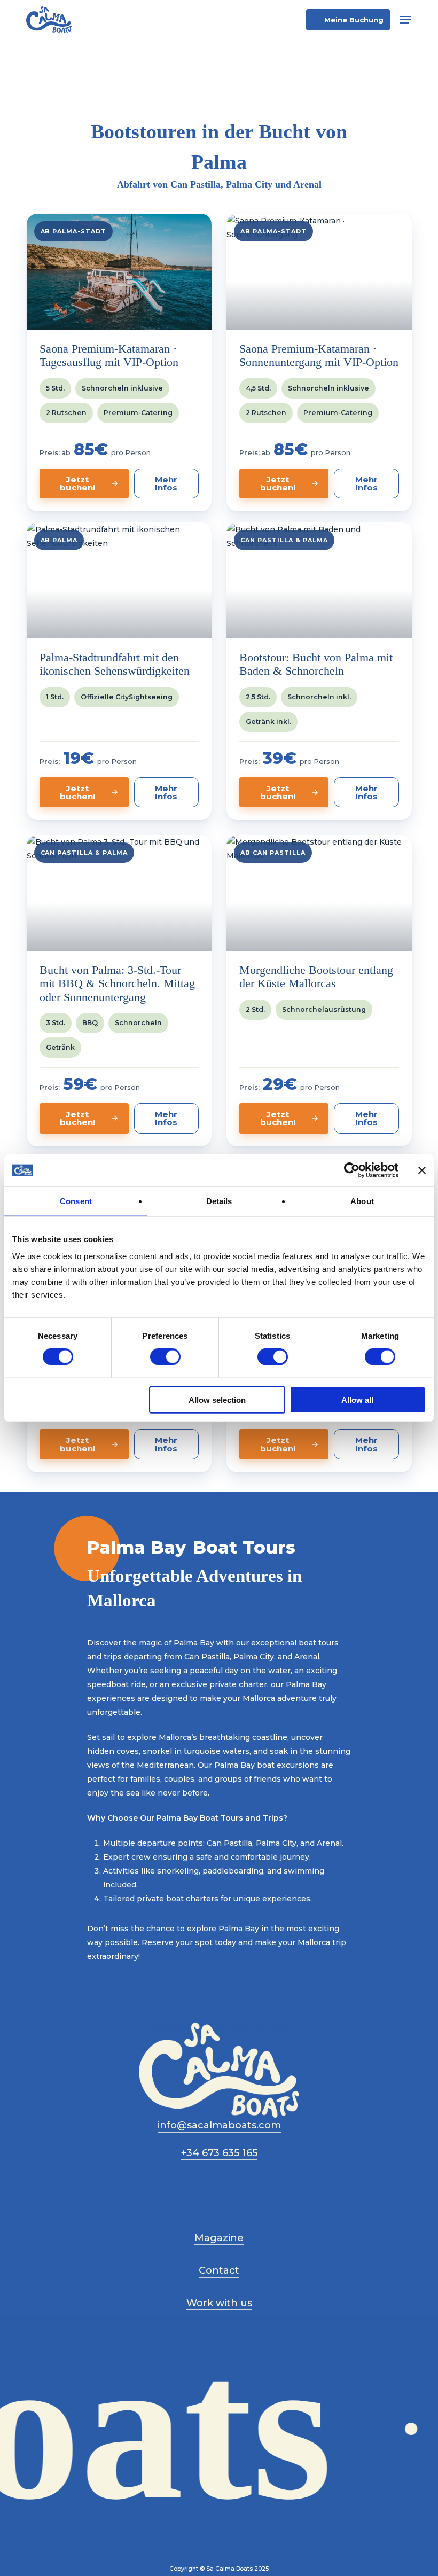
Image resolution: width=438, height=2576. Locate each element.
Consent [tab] (76, 1201)
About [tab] (362, 1201)
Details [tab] (219, 1201)
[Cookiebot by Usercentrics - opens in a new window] (352, 1170)
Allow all (357, 1399)
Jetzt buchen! (77, 483)
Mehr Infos (166, 483)
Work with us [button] (219, 2303)
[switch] (165, 1357)
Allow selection (217, 1399)
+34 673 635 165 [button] (219, 2153)
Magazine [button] (219, 2238)
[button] (405, 20)
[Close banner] (422, 1170)
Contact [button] (219, 2270)
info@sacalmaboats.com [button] (219, 2125)
